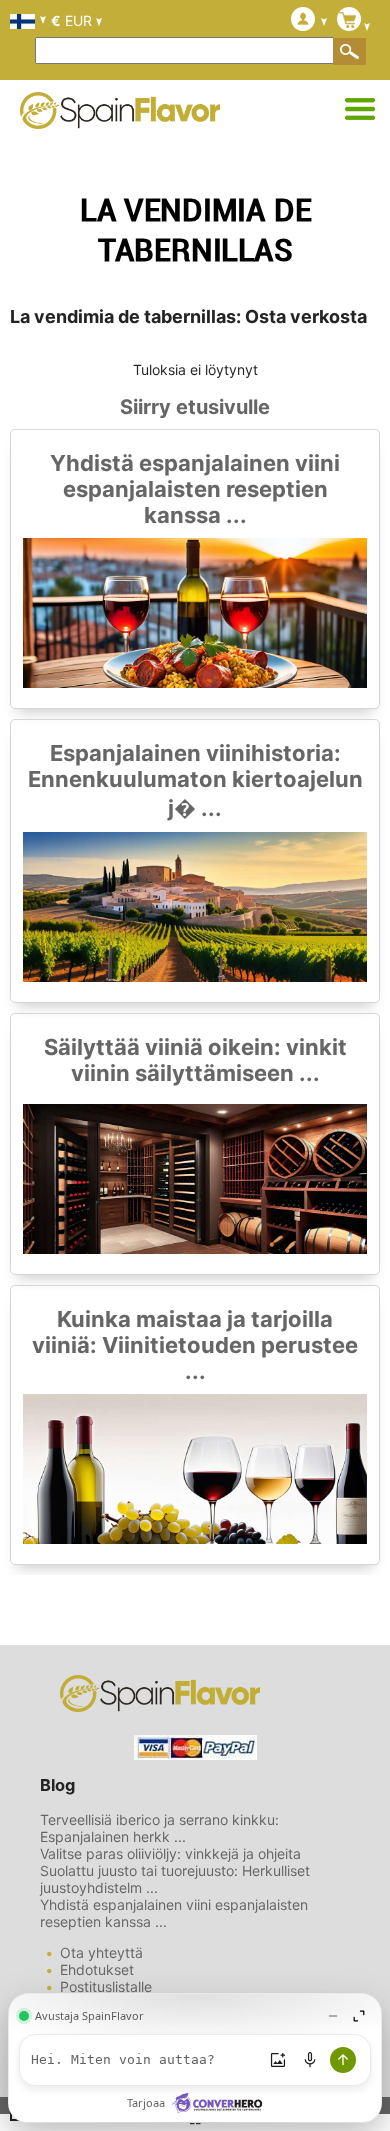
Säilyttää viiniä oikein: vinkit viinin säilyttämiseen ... (195, 1060)
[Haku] (350, 51)
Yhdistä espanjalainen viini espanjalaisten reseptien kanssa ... (195, 489)
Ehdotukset (97, 1969)
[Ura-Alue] (360, 110)
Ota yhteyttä (101, 1952)
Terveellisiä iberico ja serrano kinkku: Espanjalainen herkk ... (159, 1828)
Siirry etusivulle (195, 407)
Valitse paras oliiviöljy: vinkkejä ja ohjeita (170, 1853)
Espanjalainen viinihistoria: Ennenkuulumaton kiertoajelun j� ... (195, 780)
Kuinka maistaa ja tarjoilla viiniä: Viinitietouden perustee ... (195, 1345)
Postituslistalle (106, 1986)
